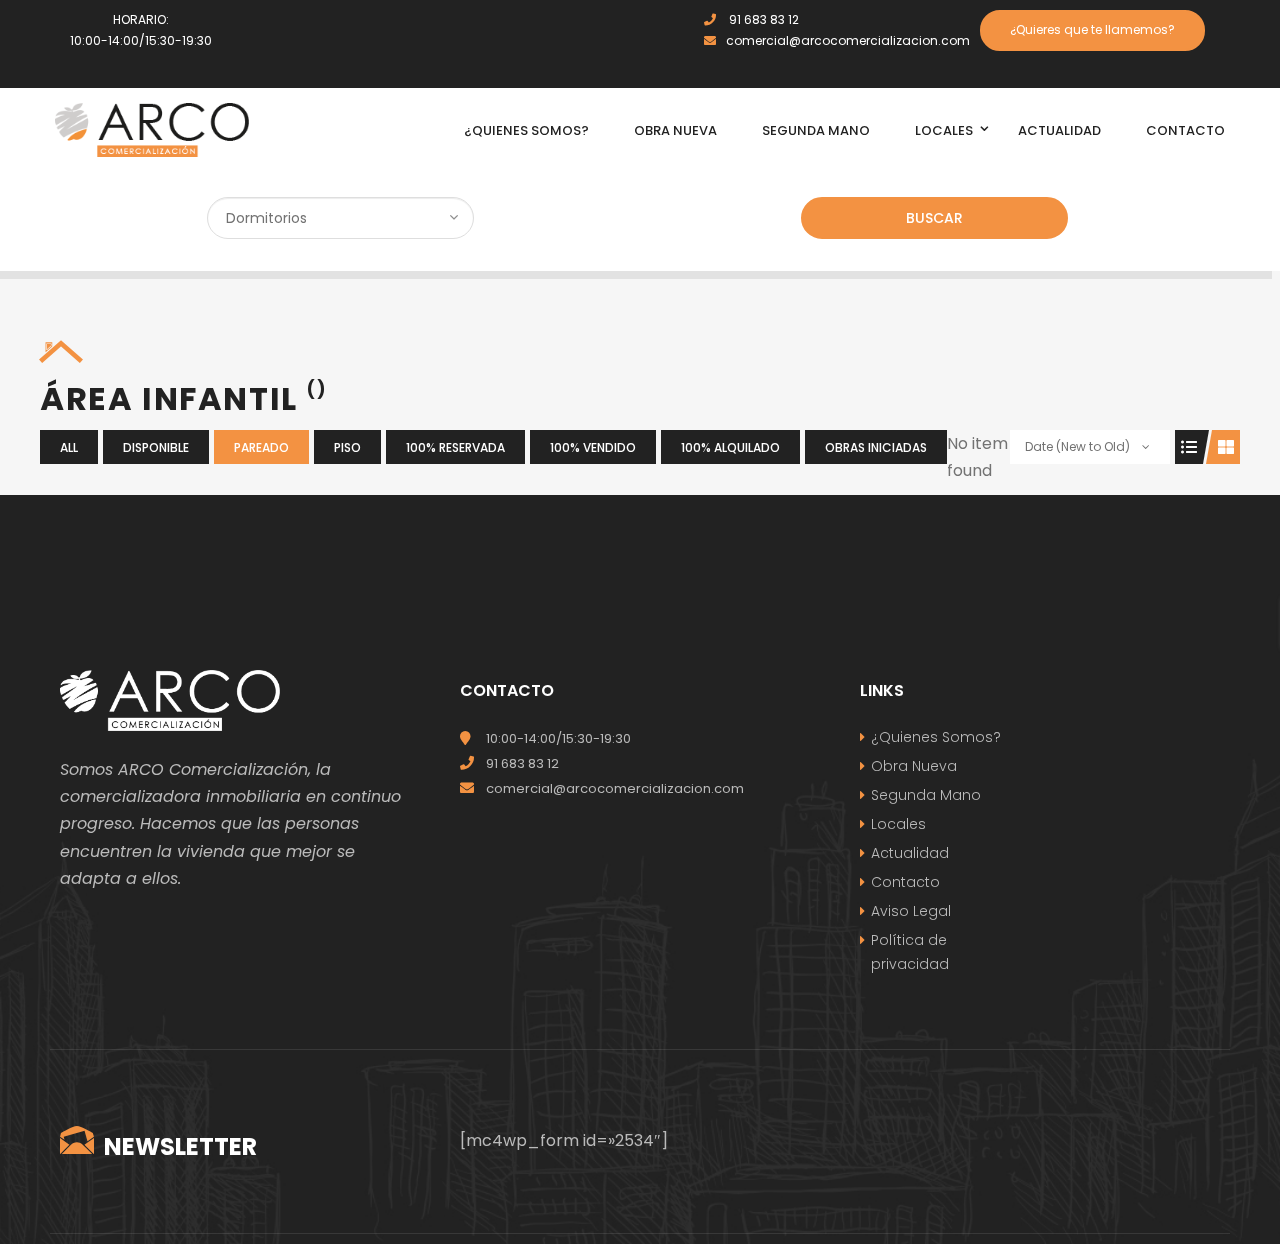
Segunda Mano (926, 795)
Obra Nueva (914, 766)
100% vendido (593, 447)
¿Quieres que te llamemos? (1092, 29)
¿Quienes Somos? (936, 737)
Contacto (905, 882)
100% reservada (455, 447)
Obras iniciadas (876, 447)
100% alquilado (730, 447)
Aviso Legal (911, 911)
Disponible (156, 447)
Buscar (934, 218)
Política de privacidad (910, 952)
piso (347, 447)
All (69, 447)
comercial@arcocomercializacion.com (848, 40)
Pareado (261, 447)
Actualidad (910, 853)
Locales (898, 824)
